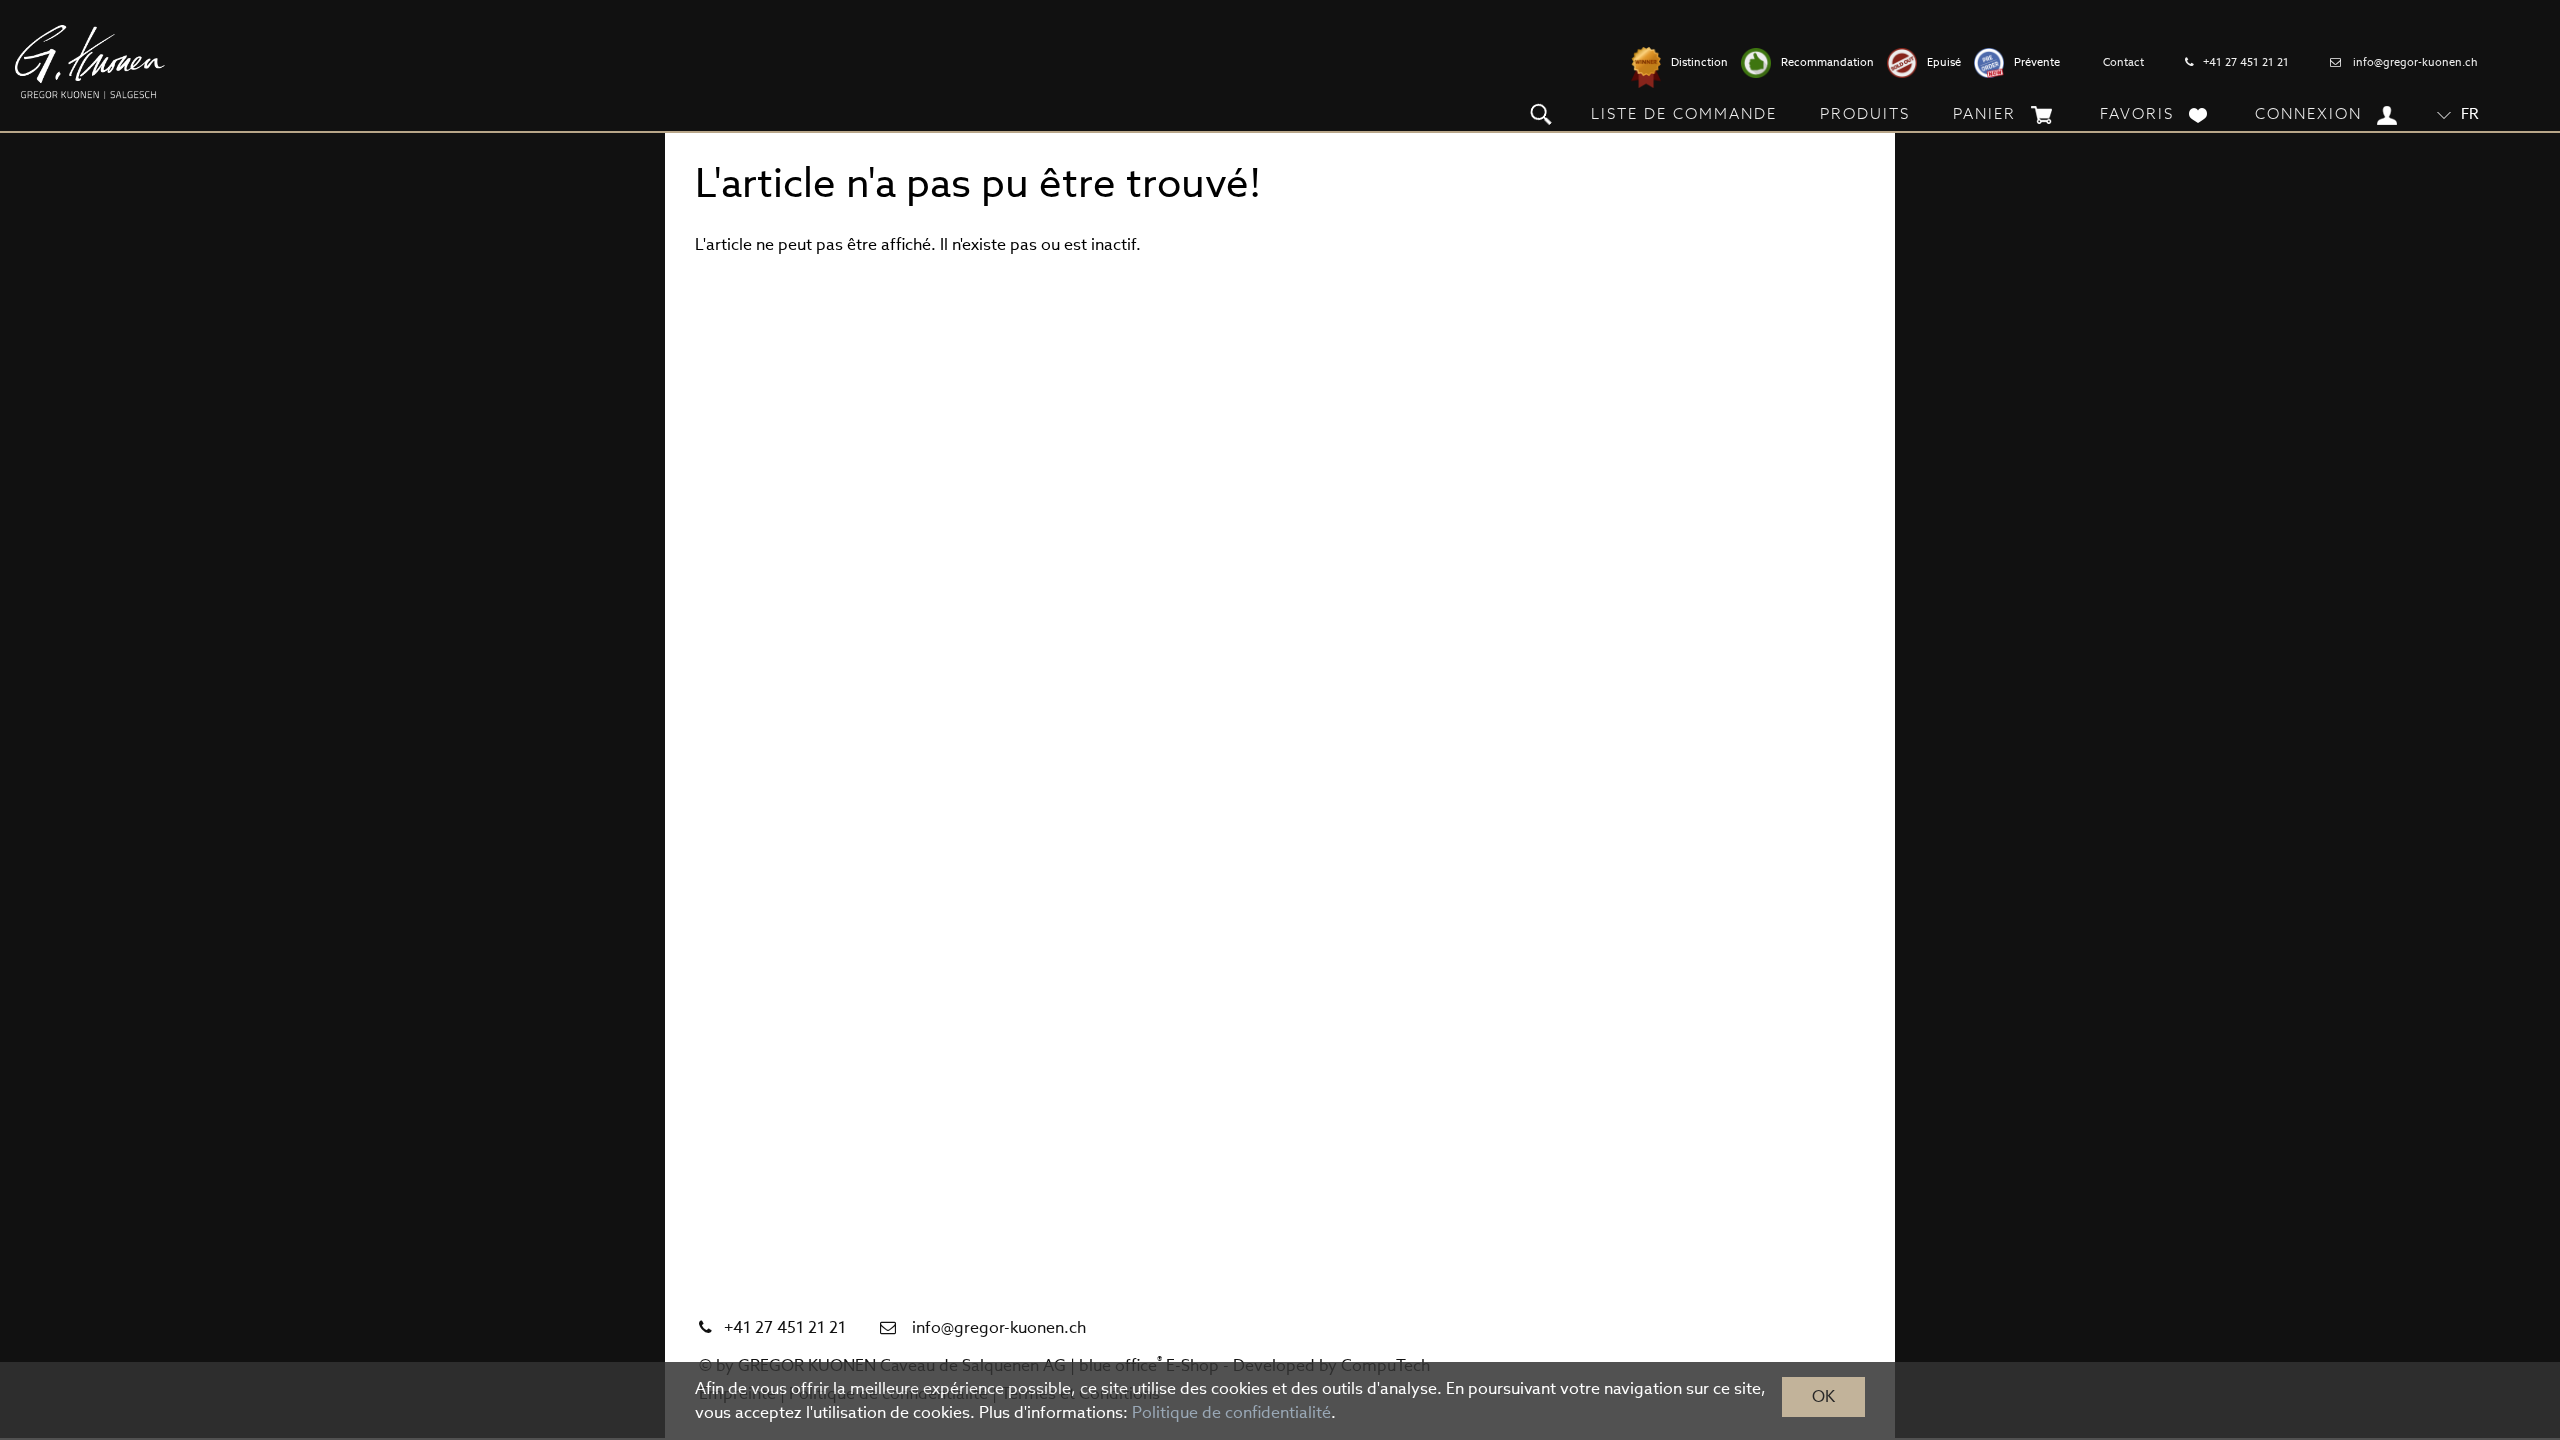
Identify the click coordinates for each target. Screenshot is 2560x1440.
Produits (1865, 113)
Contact (2123, 62)
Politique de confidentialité (1231, 1412)
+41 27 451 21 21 (2246, 62)
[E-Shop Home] (90, 62)
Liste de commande (1684, 113)
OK (1823, 1396)
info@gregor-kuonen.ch (2415, 62)
